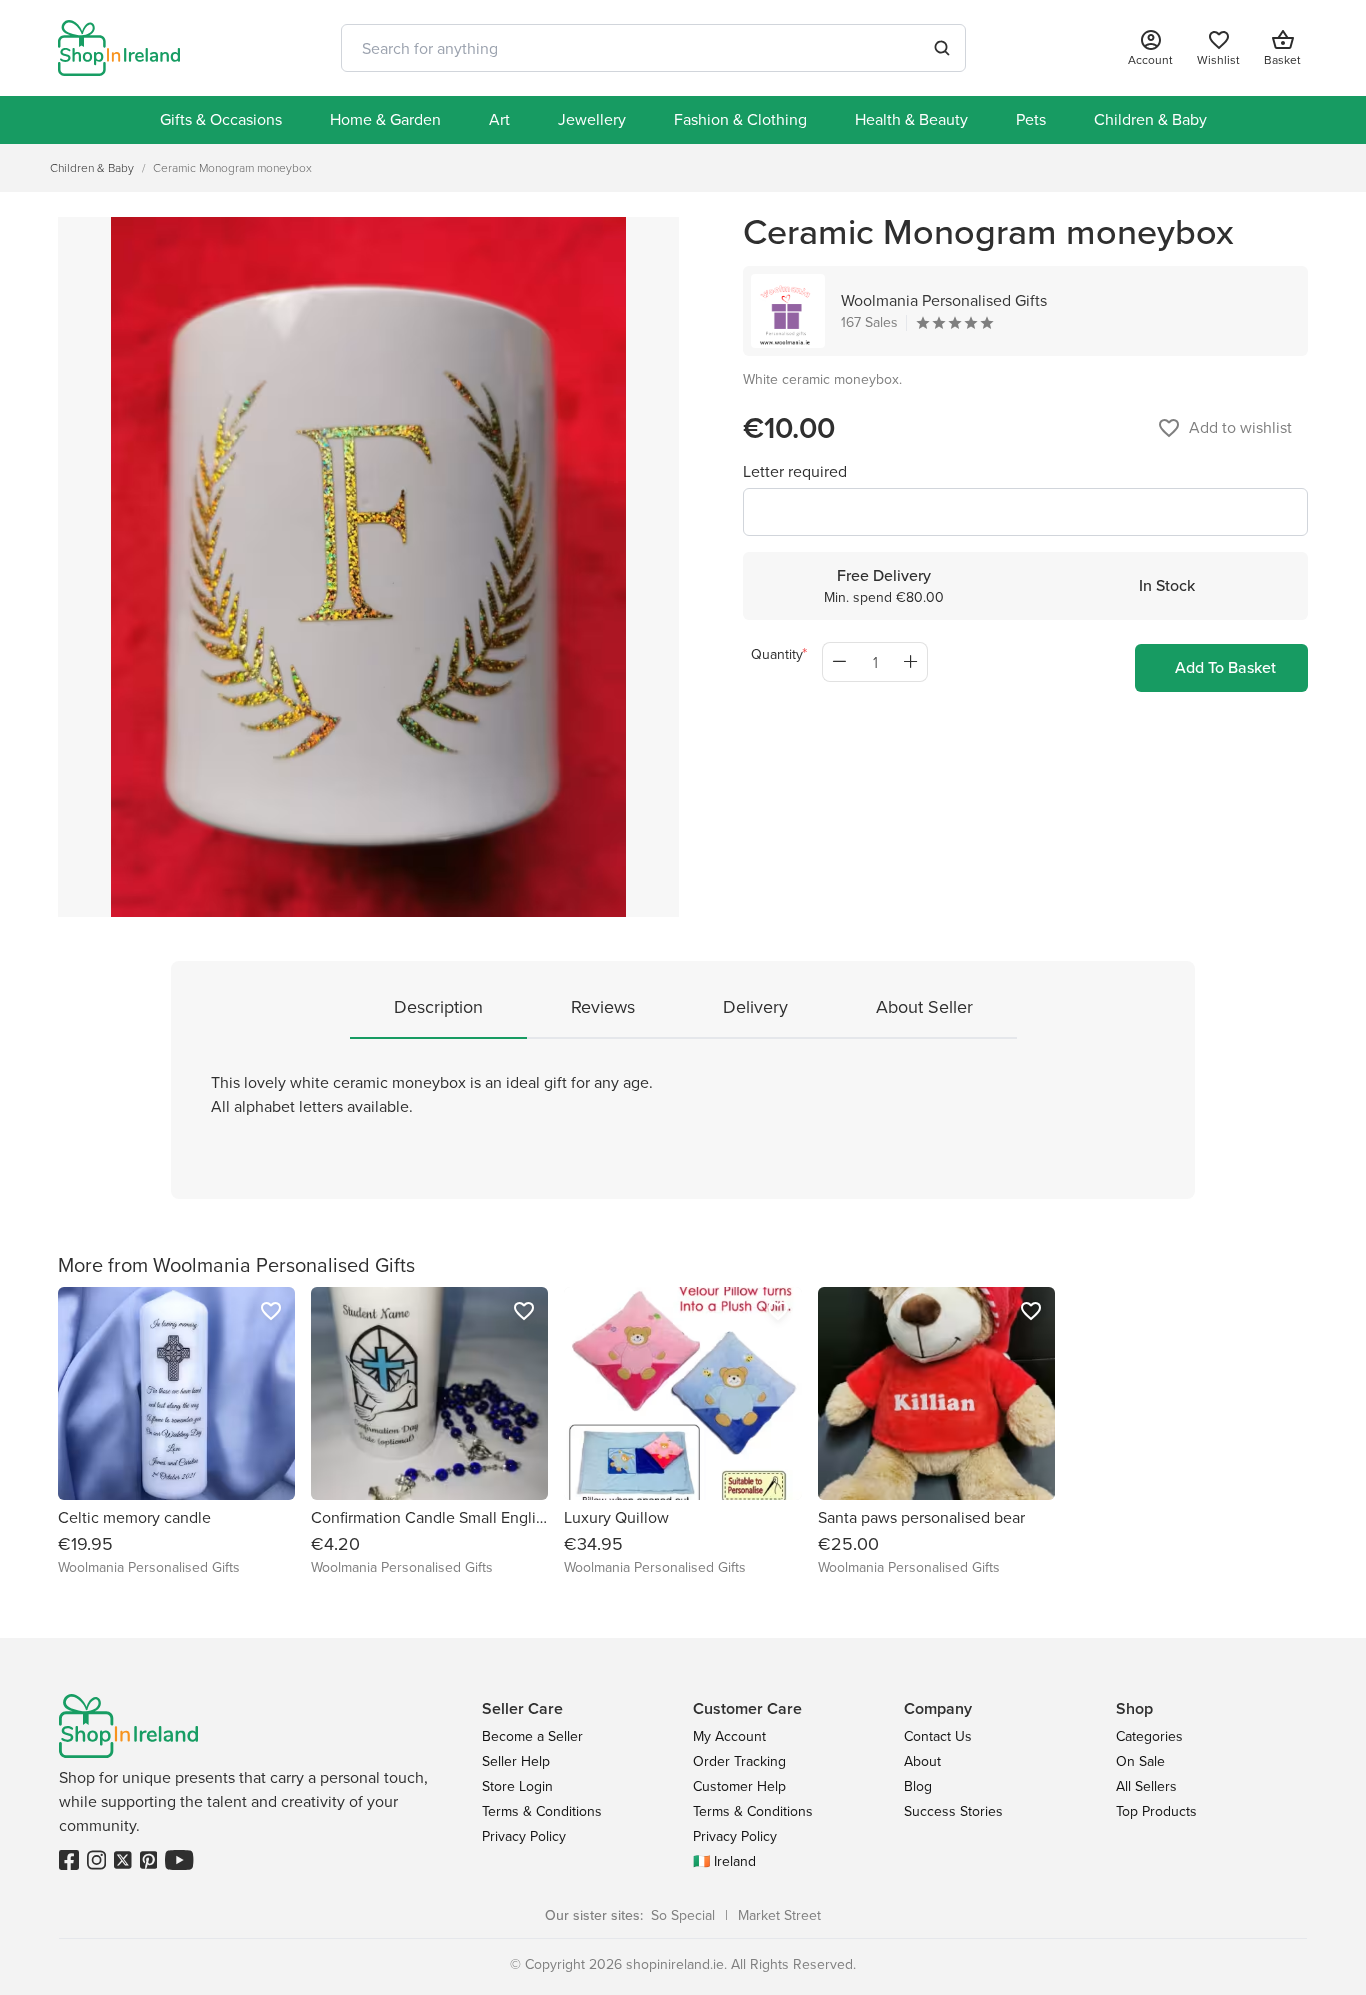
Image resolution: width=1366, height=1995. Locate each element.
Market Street (779, 1915)
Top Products (1156, 1811)
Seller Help (516, 1761)
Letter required (795, 471)
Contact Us (938, 1736)
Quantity (777, 654)
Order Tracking (739, 1761)
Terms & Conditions (542, 1811)
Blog (918, 1786)
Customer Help (739, 1786)
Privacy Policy (524, 1836)
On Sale (1140, 1761)
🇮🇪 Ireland (724, 1861)
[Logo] (119, 48)
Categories (1149, 1736)
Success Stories (953, 1811)
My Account (729, 1736)
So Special (683, 1915)
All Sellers (1146, 1786)
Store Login (517, 1786)
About (922, 1761)
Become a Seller (532, 1736)
